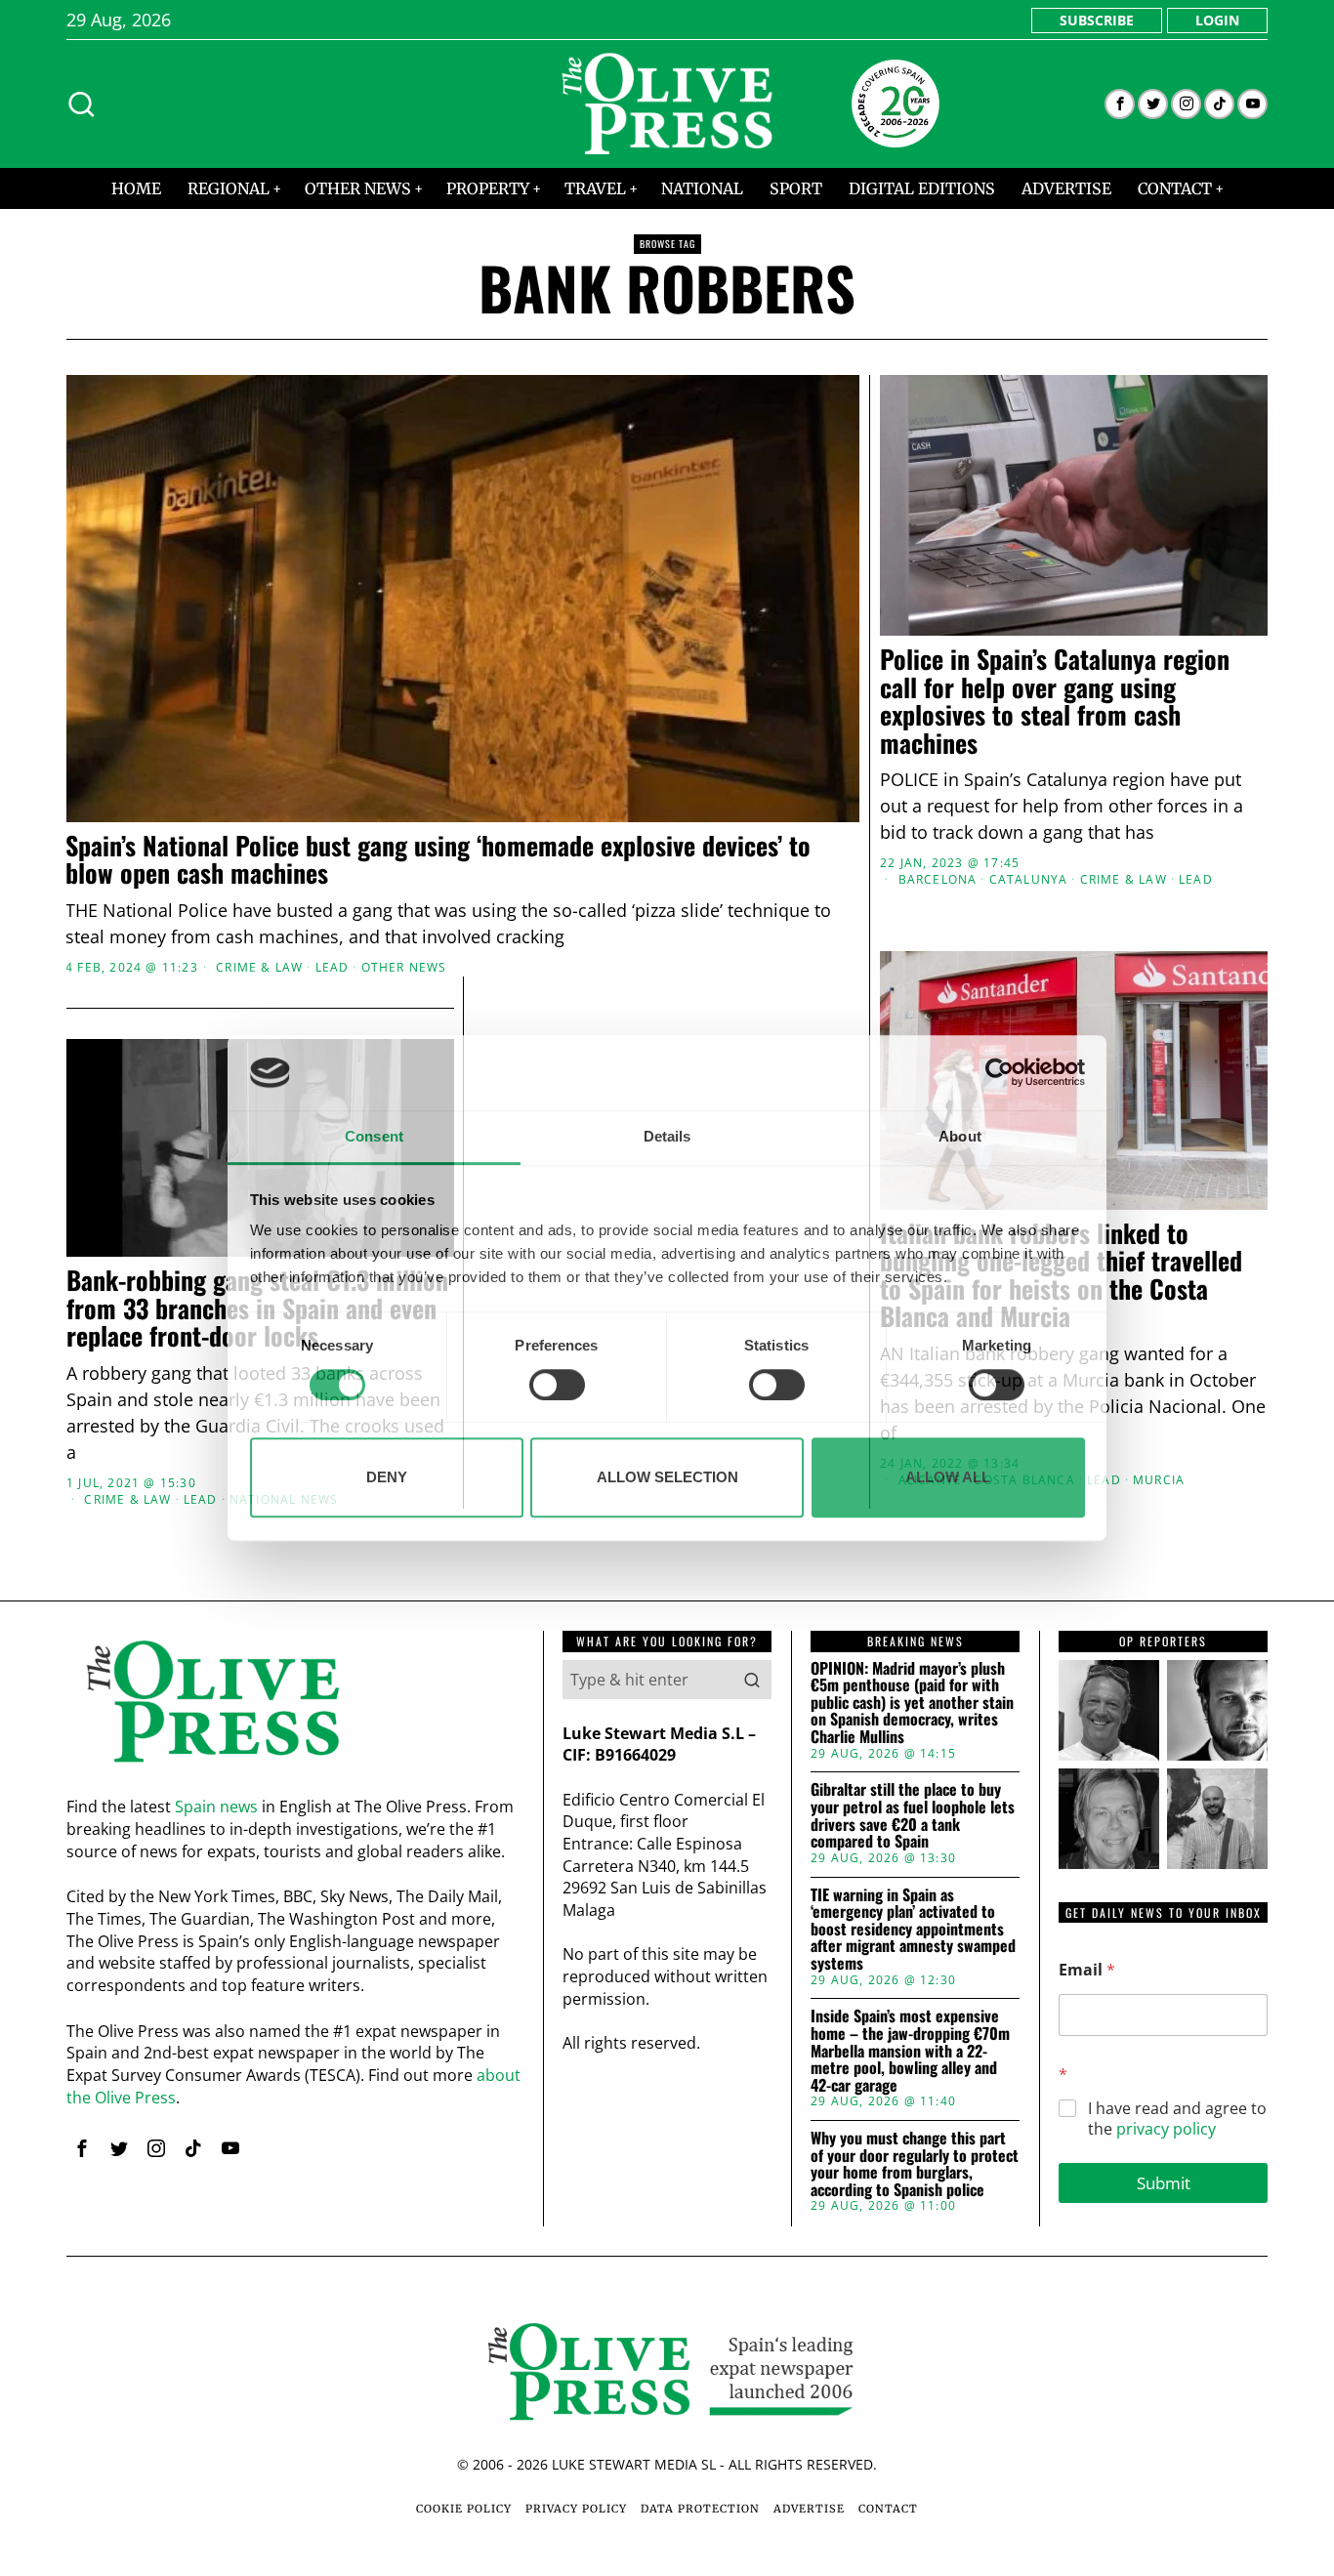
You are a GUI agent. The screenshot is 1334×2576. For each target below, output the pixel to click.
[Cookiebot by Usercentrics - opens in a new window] (1000, 1073)
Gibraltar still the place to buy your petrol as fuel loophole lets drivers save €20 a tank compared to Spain (913, 1815)
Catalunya (1029, 880)
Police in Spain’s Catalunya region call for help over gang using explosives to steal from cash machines (1055, 701)
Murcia (1159, 1480)
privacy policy (1166, 2129)
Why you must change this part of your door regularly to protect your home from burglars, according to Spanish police (915, 2164)
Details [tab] (667, 1136)
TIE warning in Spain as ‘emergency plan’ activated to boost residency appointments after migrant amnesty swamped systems (913, 1930)
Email (1087, 1970)
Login (1217, 20)
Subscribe (1097, 20)
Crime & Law (259, 968)
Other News (404, 968)
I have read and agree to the (1177, 2119)
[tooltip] (1120, 104)
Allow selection (667, 1477)
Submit (1164, 2183)
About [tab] (960, 1136)
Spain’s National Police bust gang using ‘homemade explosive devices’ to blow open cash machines (438, 860)
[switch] (557, 1385)
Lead (333, 968)
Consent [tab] (374, 1136)
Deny (387, 1477)
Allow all (948, 1477)
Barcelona (938, 880)
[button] (752, 1680)
